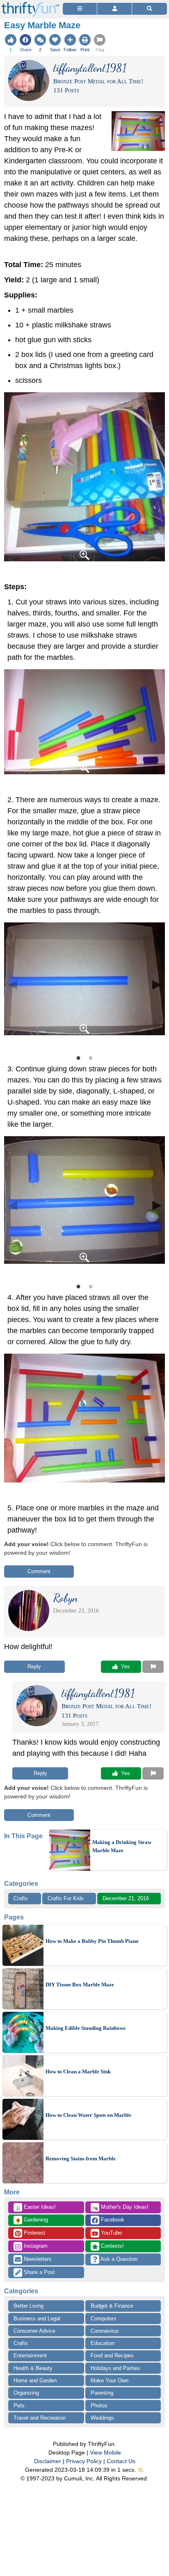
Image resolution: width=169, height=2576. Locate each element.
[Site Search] (150, 9)
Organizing (26, 2393)
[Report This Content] (153, 1667)
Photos (99, 2406)
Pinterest (34, 2233)
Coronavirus (105, 2331)
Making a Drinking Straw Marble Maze (122, 1846)
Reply (34, 1667)
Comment (39, 1571)
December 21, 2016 (126, 1898)
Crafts (21, 1898)
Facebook (112, 2220)
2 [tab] (91, 1057)
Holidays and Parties (115, 2368)
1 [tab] (78, 1057)
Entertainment (30, 2355)
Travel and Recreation (40, 2418)
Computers (104, 2319)
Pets (19, 2406)
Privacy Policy (84, 2461)
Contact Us (121, 2461)
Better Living (29, 2306)
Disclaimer (48, 2461)
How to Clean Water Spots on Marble (88, 2115)
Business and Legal (37, 2319)
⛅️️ (141, 2470)
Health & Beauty (33, 2368)
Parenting (102, 2393)
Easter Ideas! (35, 2208)
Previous (12, 984)
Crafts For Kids (66, 1898)
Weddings (102, 2418)
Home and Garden (35, 2380)
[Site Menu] (80, 9)
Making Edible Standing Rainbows (86, 2028)
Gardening (31, 2220)
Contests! (112, 2246)
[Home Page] (30, 5)
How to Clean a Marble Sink (78, 2072)
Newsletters (37, 2259)
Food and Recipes (112, 2355)
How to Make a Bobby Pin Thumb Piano (92, 1941)
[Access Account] (114, 9)
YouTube (111, 2233)
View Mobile (105, 2452)
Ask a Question (118, 2259)
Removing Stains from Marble (81, 2158)
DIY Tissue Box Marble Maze (80, 1985)
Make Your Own (110, 2380)
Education (103, 2343)
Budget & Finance (112, 2306)
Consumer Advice (34, 2331)
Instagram (35, 2246)
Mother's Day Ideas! (120, 2208)
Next (157, 984)
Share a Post (39, 2272)
